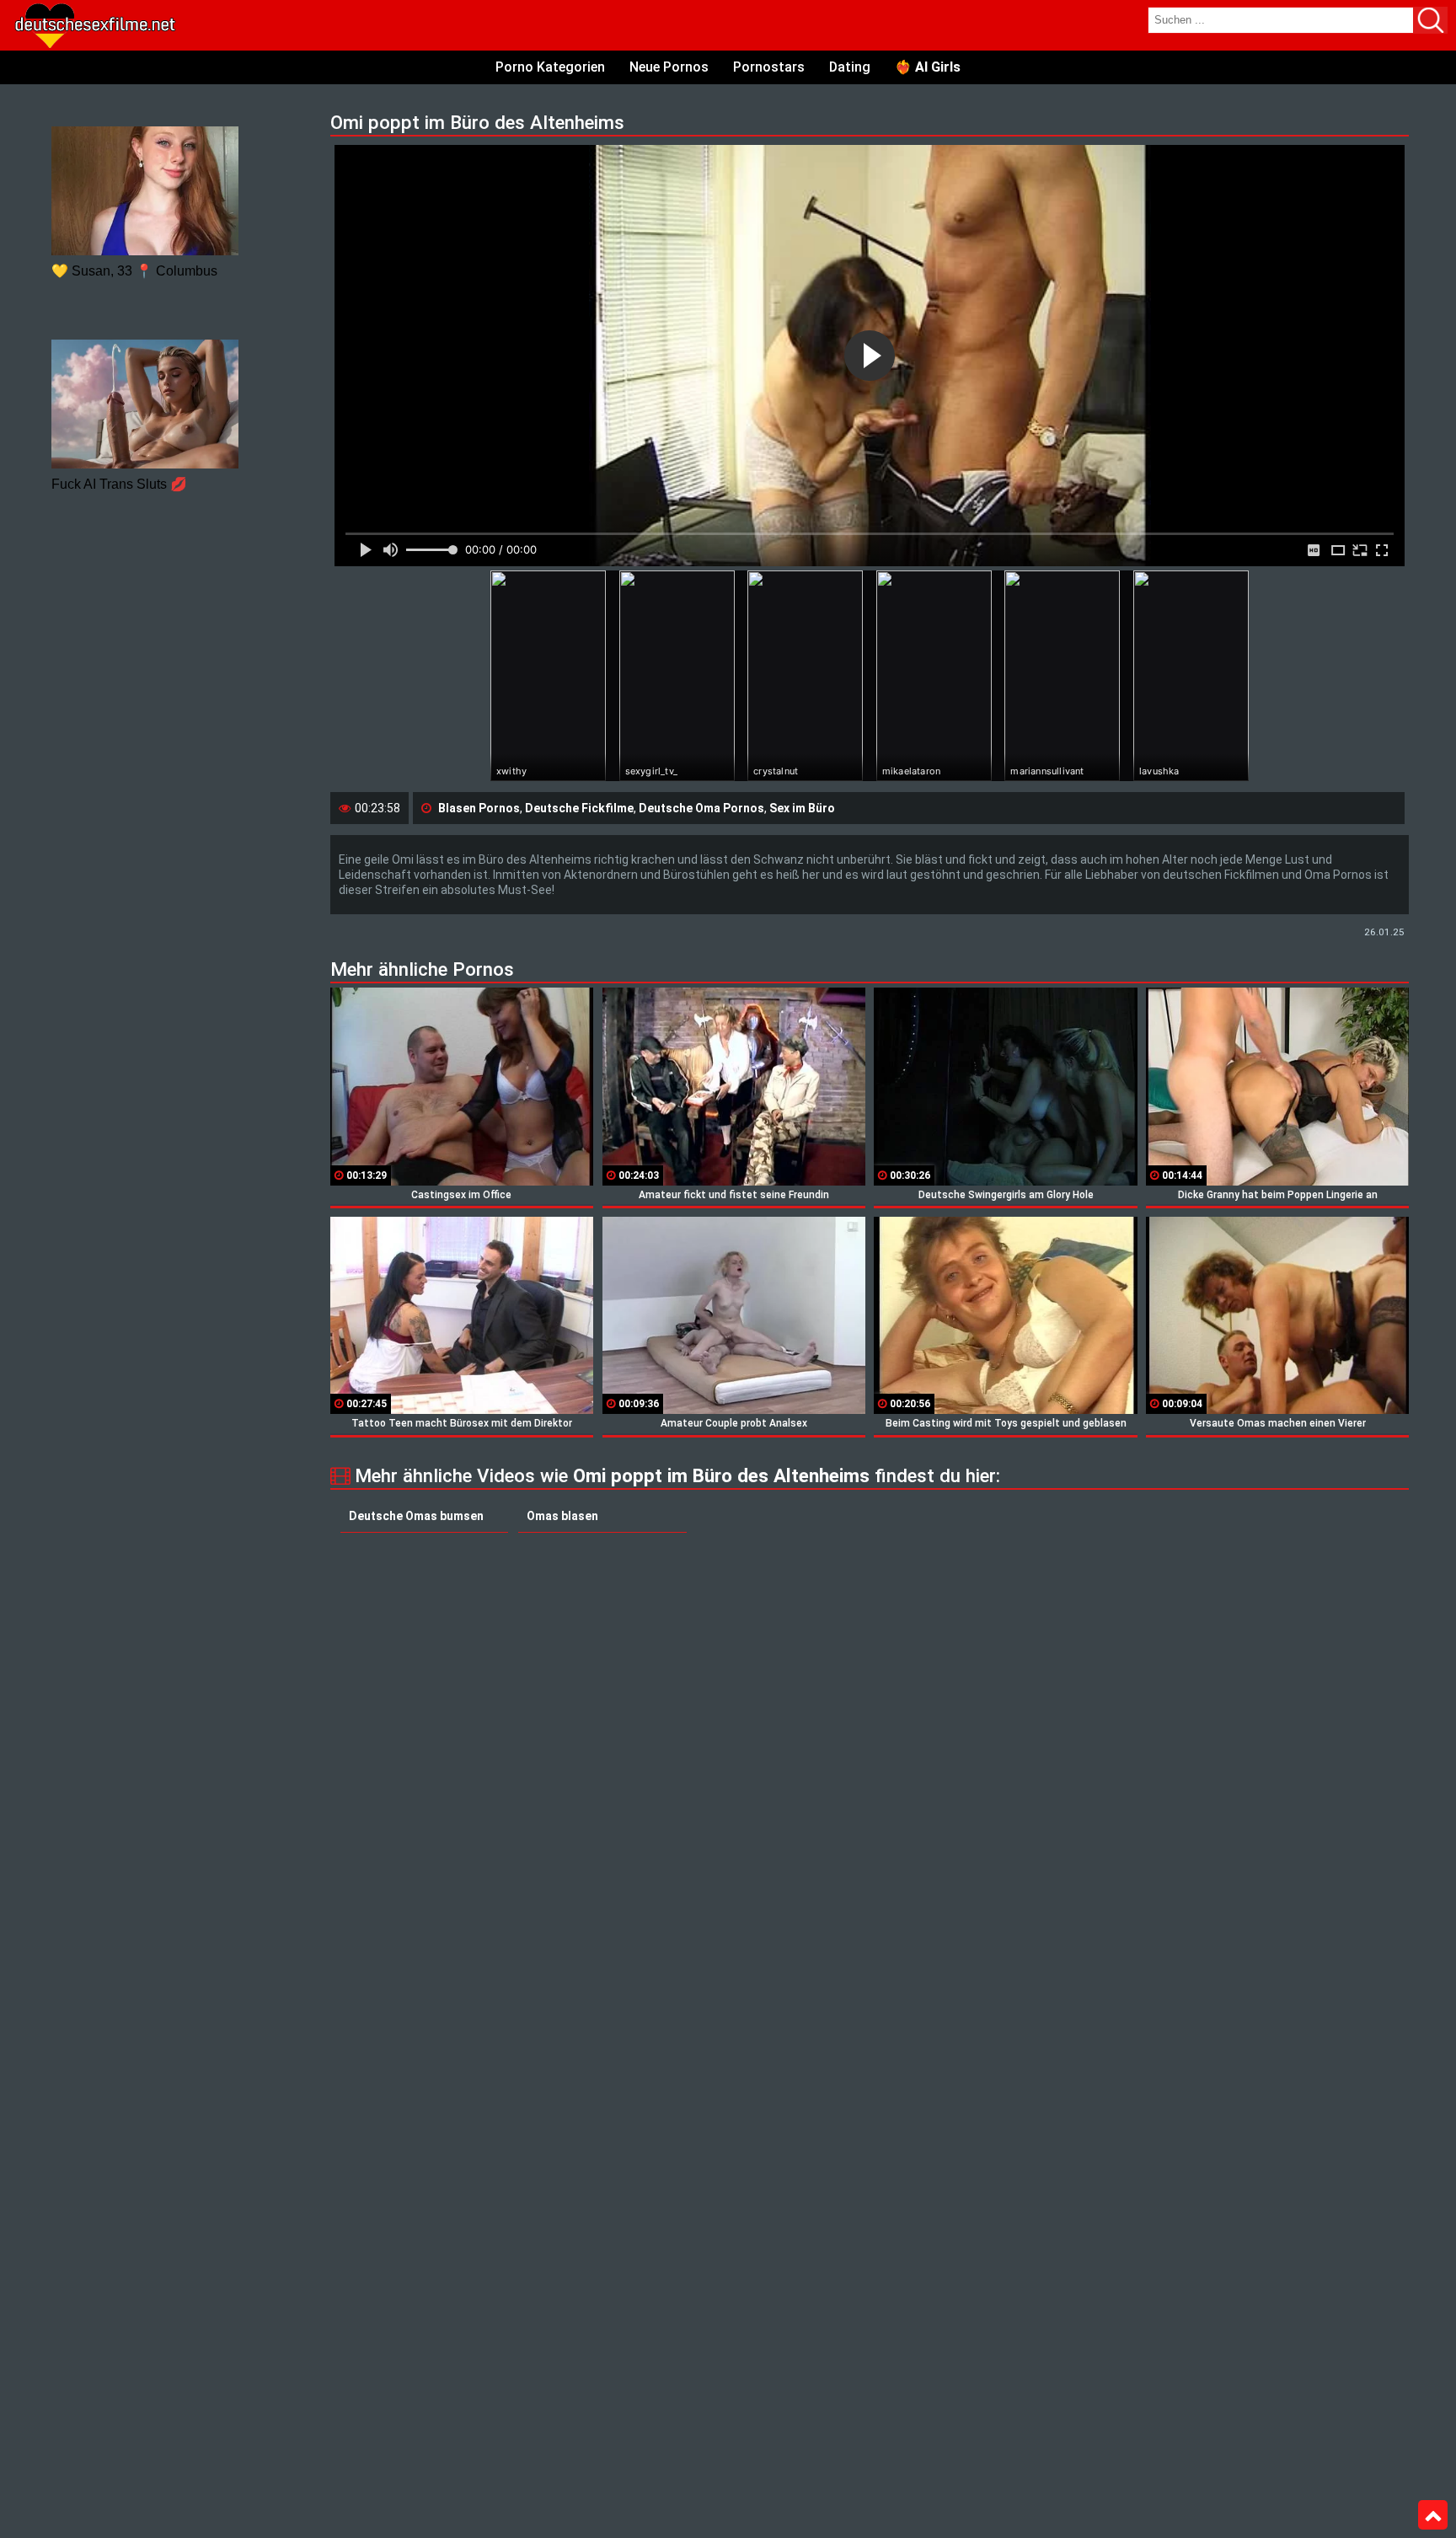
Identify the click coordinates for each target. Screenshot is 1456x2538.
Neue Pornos (669, 67)
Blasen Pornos (479, 808)
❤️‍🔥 (928, 67)
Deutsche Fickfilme (579, 808)
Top (1433, 2515)
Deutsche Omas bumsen (416, 1516)
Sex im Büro (802, 808)
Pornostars (769, 67)
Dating (850, 67)
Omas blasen (562, 1516)
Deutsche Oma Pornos (701, 808)
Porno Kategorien (550, 67)
